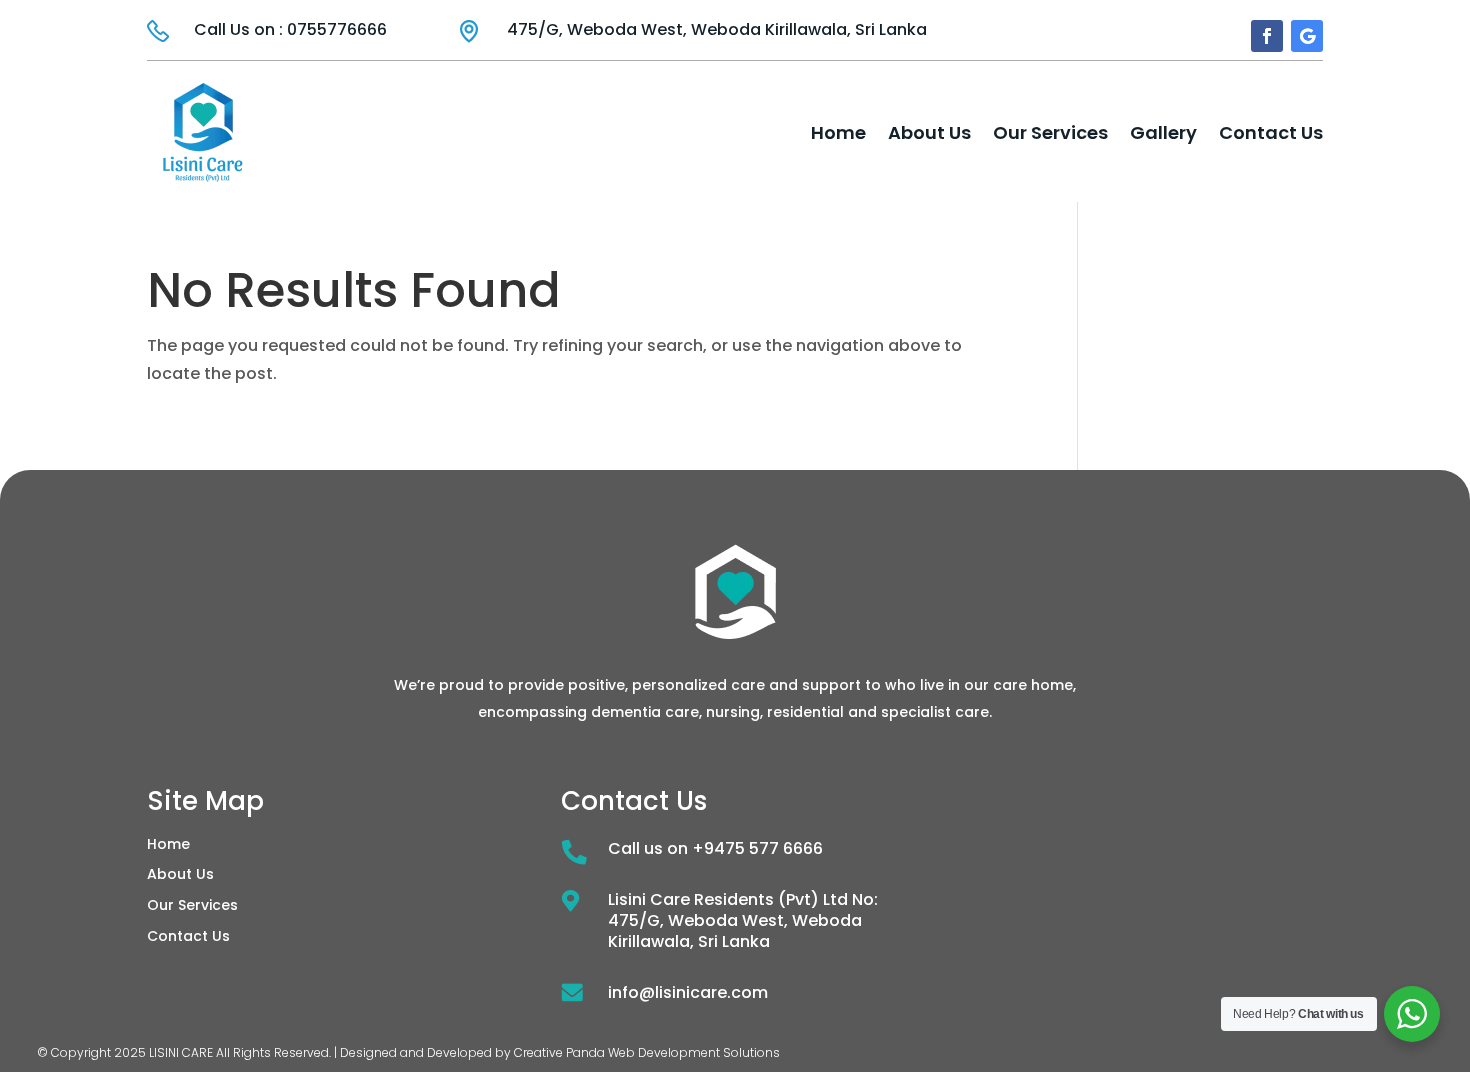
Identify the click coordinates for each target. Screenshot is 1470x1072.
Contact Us (1271, 132)
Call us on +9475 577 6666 (715, 848)
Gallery (1163, 132)
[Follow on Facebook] (1267, 36)
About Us (929, 132)
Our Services (1050, 132)
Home (838, 132)
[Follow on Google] (1307, 36)
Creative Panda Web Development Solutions (647, 1052)
